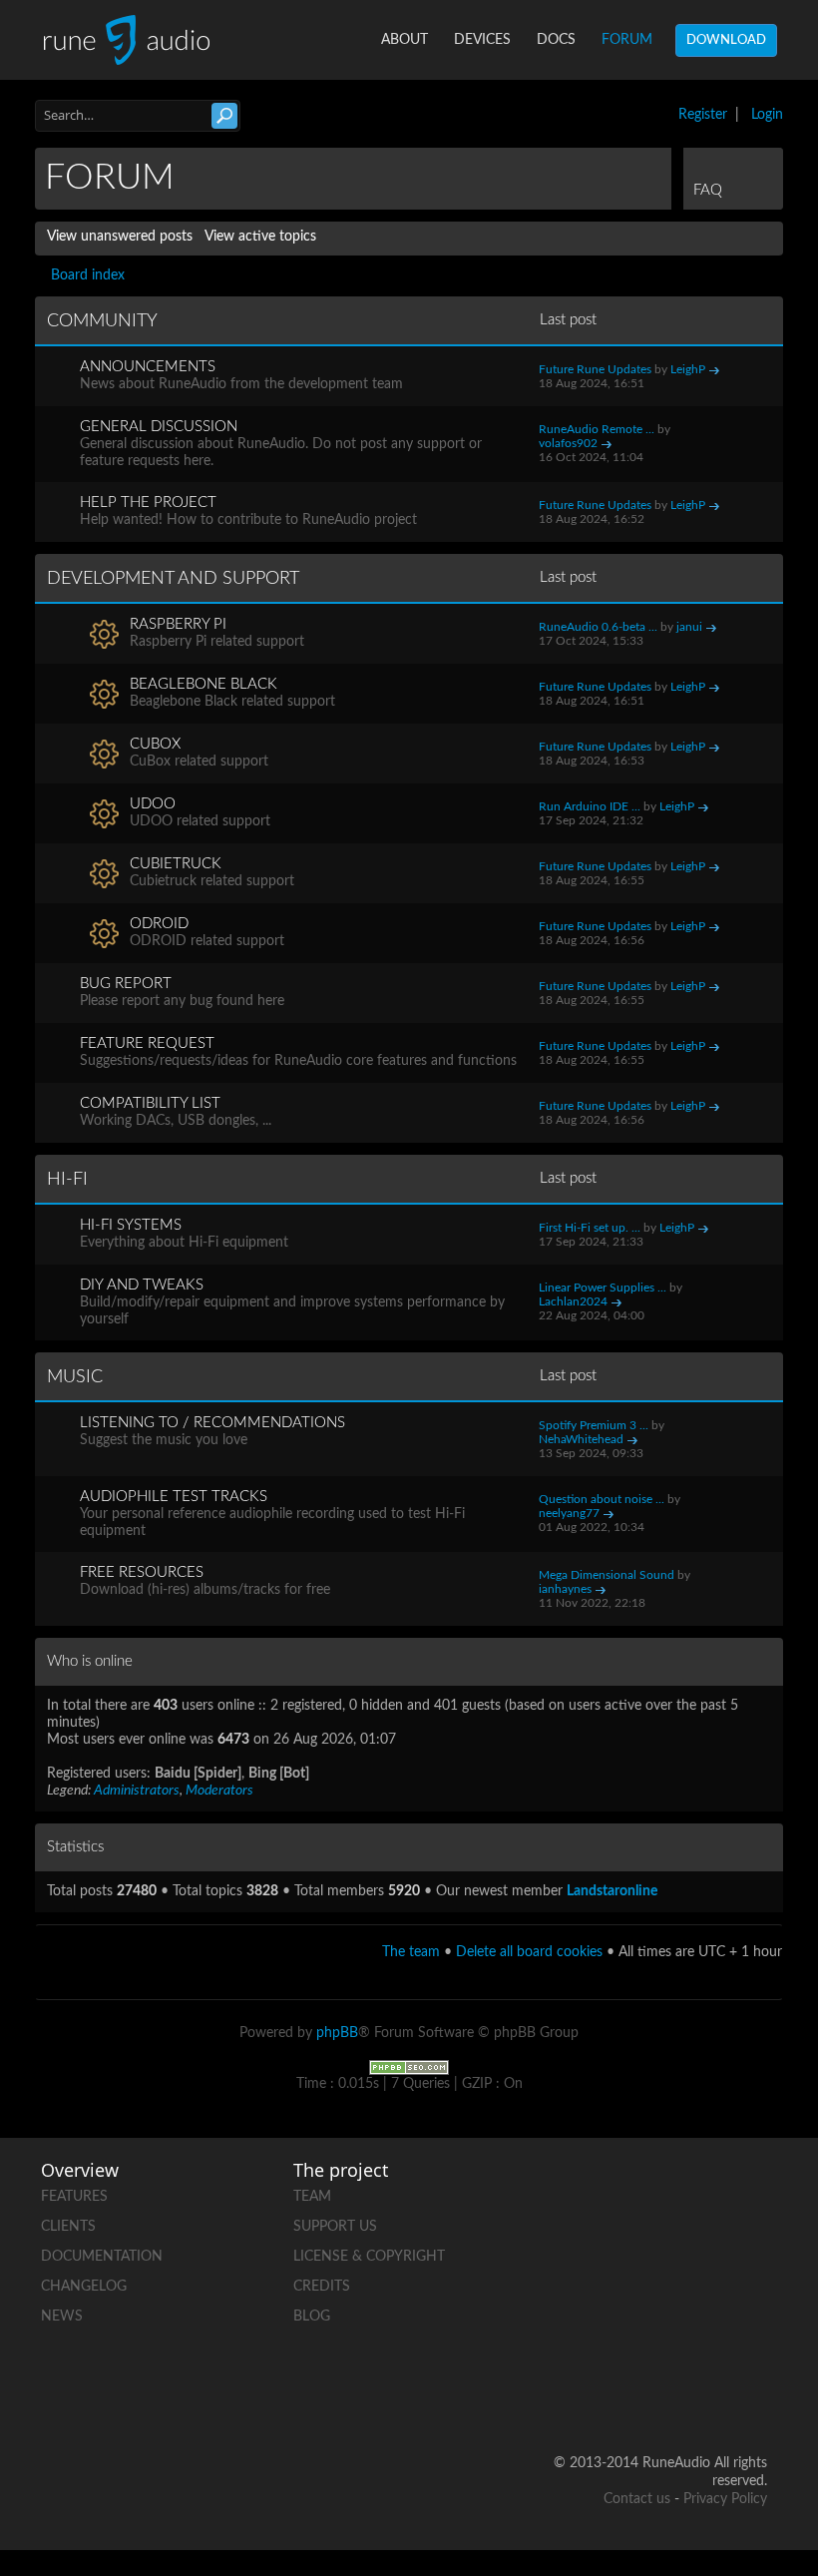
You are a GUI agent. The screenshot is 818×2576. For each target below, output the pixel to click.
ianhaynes (565, 1589)
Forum (627, 40)
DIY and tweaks (142, 1285)
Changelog (84, 2287)
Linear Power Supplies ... (603, 1288)
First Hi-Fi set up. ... (590, 1228)
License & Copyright (369, 2257)
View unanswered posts (120, 237)
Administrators (137, 1791)
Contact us (637, 2499)
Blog (312, 2317)
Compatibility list (150, 1103)
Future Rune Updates (595, 369)
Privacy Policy (725, 2499)
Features (74, 2197)
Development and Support (173, 579)
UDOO (153, 804)
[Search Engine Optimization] (409, 2067)
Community (102, 321)
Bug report (126, 984)
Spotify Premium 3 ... (594, 1425)
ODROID (159, 924)
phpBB (337, 2033)
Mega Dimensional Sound (607, 1575)
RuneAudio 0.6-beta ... (598, 627)
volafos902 (568, 443)
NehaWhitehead (581, 1439)
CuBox (155, 744)
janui (689, 627)
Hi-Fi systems (131, 1225)
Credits (322, 2287)
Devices (482, 40)
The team (411, 1952)
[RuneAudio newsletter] (751, 2399)
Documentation (102, 2257)
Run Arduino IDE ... (590, 806)
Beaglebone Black (204, 684)
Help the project (148, 503)
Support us (335, 2227)
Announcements (148, 367)
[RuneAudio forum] (675, 2330)
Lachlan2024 (573, 1301)
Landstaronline (612, 1891)
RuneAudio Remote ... (597, 429)
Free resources (142, 1572)
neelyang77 (569, 1513)
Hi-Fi (67, 1180)
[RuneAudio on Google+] (751, 2261)
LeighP (688, 369)
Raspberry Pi (178, 624)
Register (703, 115)
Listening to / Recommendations (212, 1423)
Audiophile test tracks (174, 1497)
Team (312, 2197)
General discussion (159, 427)
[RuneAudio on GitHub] (675, 2192)
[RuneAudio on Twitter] (675, 2261)
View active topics (260, 237)
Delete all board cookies (529, 1952)
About (405, 40)
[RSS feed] (751, 2330)
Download (726, 40)
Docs (556, 40)
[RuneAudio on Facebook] (751, 2192)
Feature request (147, 1043)
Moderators (219, 1791)
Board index (88, 275)
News (62, 2317)
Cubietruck (176, 864)
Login (767, 115)
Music (75, 1377)
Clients (68, 2227)
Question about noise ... (602, 1499)
